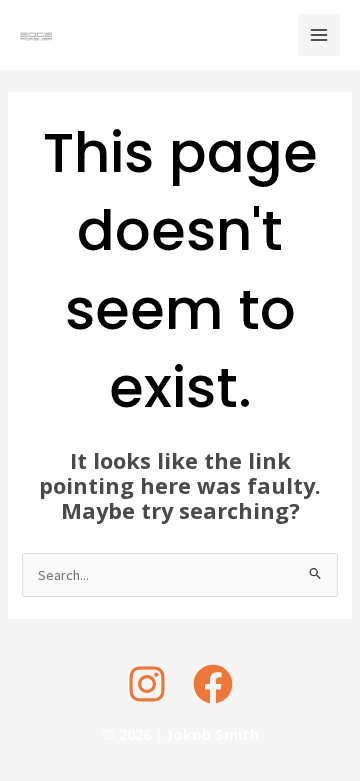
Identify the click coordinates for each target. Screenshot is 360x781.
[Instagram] (147, 684)
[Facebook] (213, 684)
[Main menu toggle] (319, 35)
